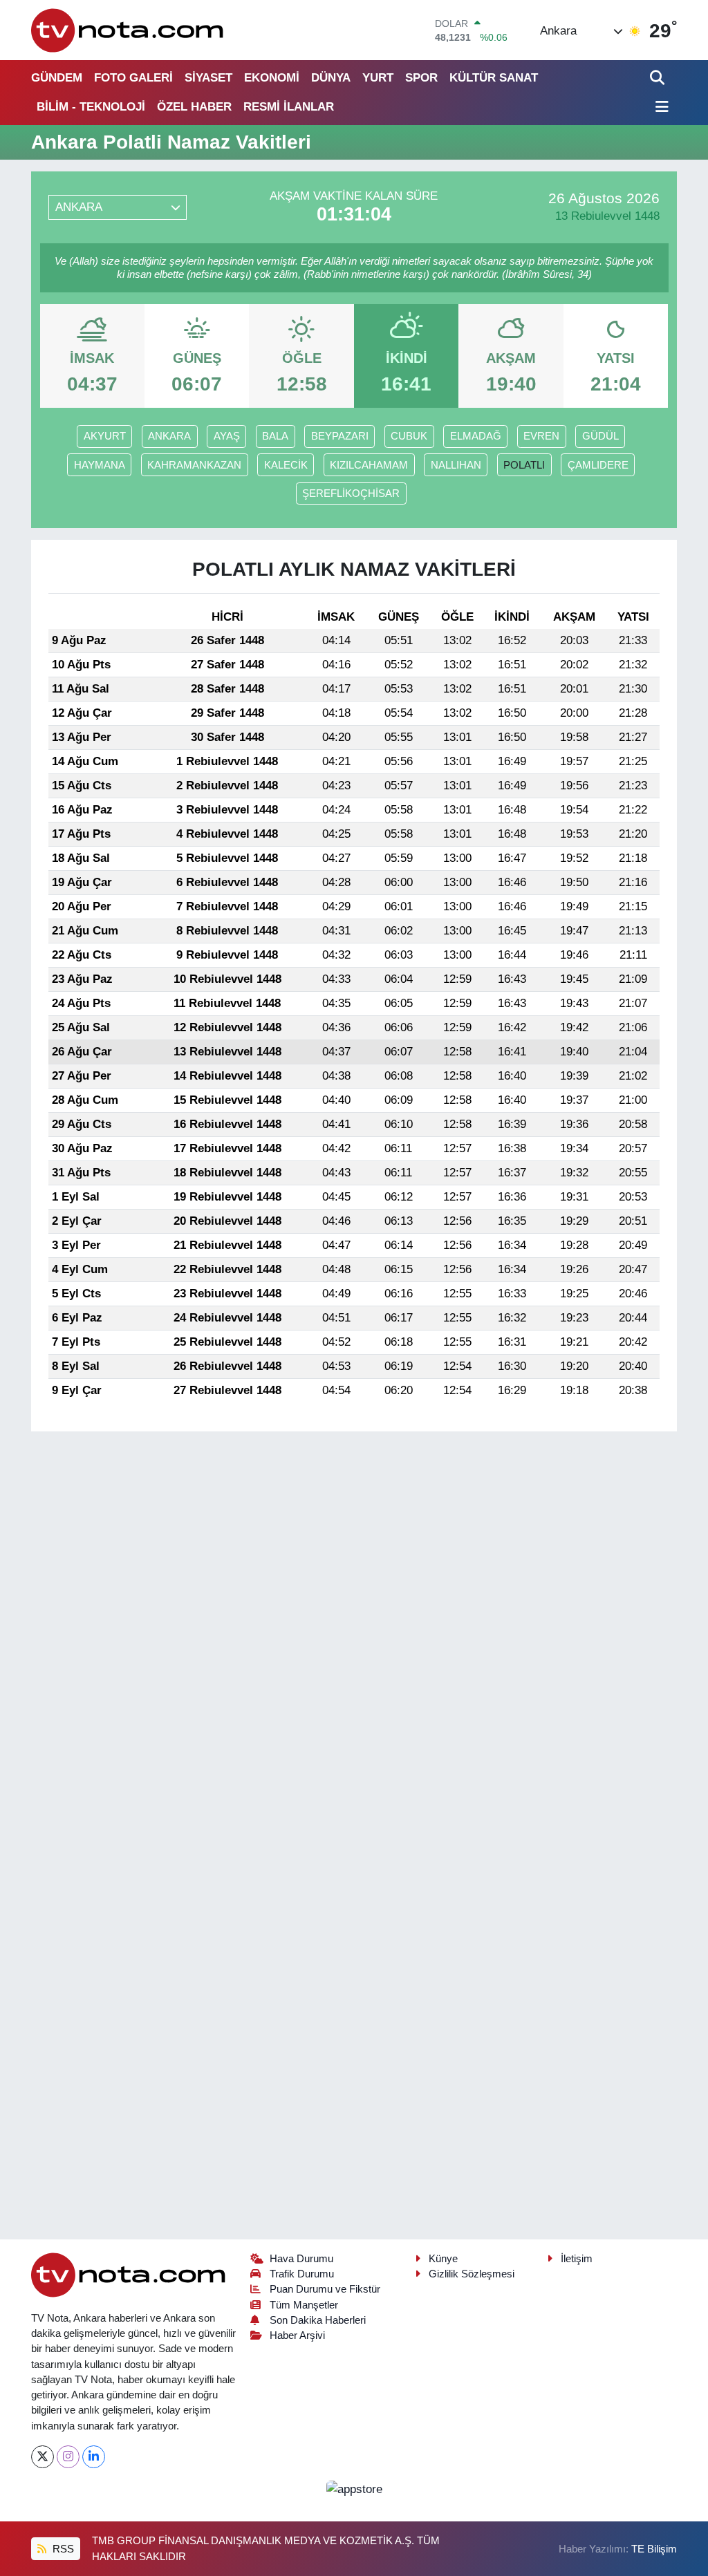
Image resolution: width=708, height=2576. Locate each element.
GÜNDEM (57, 78)
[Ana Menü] (660, 107)
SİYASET (208, 78)
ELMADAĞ (476, 436)
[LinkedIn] (94, 2457)
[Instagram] (68, 2457)
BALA (275, 436)
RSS (62, 2549)
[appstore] (354, 2489)
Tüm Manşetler (304, 2305)
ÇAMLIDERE (598, 465)
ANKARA (169, 436)
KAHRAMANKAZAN (194, 465)
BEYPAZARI (340, 436)
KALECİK (286, 465)
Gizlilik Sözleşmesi (472, 2274)
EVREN (541, 436)
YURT (378, 78)
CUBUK (409, 436)
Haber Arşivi (297, 2335)
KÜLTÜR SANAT (494, 78)
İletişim (577, 2259)
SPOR (421, 78)
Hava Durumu (301, 2259)
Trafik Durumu (302, 2274)
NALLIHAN (456, 465)
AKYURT (105, 436)
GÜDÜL (600, 436)
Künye (443, 2259)
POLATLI (524, 465)
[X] (43, 2457)
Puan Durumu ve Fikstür (325, 2289)
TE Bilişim (654, 2549)
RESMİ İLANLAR (289, 107)
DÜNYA (331, 78)
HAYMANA (100, 465)
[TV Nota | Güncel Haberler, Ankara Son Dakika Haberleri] (128, 30)
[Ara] (659, 78)
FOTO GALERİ (133, 78)
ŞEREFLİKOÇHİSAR (351, 493)
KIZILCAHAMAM (369, 465)
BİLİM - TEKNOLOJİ (91, 107)
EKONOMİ (272, 78)
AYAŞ (227, 436)
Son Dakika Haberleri (318, 2320)
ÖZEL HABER (194, 107)
